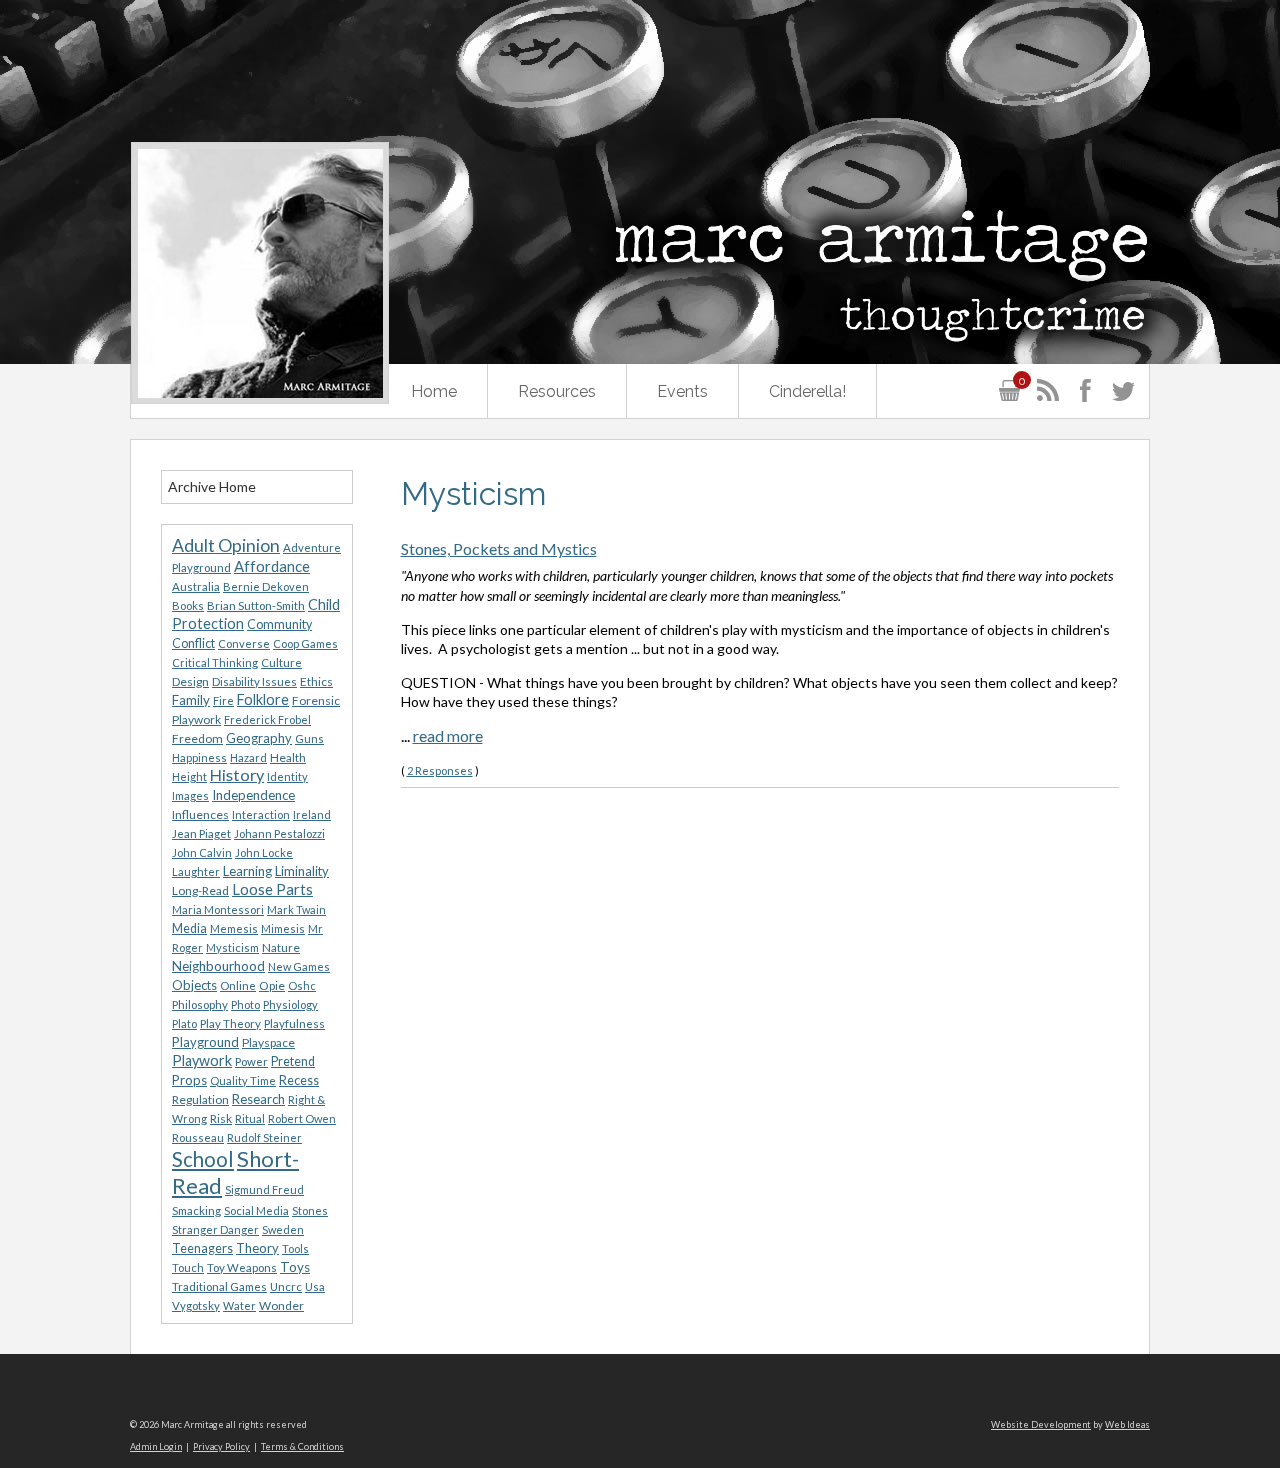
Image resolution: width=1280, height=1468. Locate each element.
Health (288, 757)
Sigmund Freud (264, 1189)
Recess (299, 1080)
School (203, 1159)
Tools (295, 1248)
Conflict (193, 643)
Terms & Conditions (302, 1446)
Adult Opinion (226, 545)
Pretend (293, 1061)
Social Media (256, 1210)
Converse (244, 643)
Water (239, 1305)
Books (188, 605)
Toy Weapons (242, 1267)
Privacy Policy (221, 1446)
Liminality (302, 871)
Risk (221, 1118)
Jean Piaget (201, 833)
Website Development (1041, 1424)
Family (191, 700)
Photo (245, 1004)
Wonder (281, 1305)
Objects (194, 985)
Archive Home (212, 486)
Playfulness (294, 1023)
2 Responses (440, 770)
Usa (315, 1286)
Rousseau (198, 1137)
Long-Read (200, 890)
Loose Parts (272, 889)
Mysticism (232, 947)
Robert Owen (302, 1118)
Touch (188, 1267)
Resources (557, 391)
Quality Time (243, 1080)
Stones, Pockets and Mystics (499, 548)
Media (189, 928)
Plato (184, 1023)
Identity (287, 776)
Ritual (250, 1118)
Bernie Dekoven (266, 586)
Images (190, 795)
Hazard (248, 757)
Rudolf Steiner (264, 1137)
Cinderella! (807, 391)
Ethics (316, 681)
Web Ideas (1127, 1424)
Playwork (202, 1060)
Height (189, 776)
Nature (281, 947)
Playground (205, 1042)
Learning (247, 871)
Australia (196, 586)
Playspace (268, 1042)
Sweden (283, 1229)
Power (251, 1061)
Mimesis (283, 928)
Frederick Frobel (267, 719)
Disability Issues (254, 681)
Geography (259, 738)
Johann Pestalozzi (279, 833)
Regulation (200, 1099)
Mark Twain (296, 909)
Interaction (261, 814)
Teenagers (202, 1248)
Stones (310, 1210)
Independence (253, 795)
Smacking (196, 1210)
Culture (281, 662)
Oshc (302, 985)
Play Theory (230, 1023)
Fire (223, 700)
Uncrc (286, 1286)
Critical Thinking (215, 662)
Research (258, 1099)
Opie (272, 985)
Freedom (197, 738)
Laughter (196, 871)
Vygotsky (196, 1305)
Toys (295, 1267)
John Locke (264, 852)
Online (238, 985)
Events (682, 391)
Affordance (272, 566)
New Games (299, 966)
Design (190, 681)
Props (189, 1080)
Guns (309, 738)
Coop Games (305, 643)
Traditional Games (219, 1286)
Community (279, 624)
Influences (200, 814)
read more (448, 735)
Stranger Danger (215, 1229)
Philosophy (200, 1004)
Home (434, 391)
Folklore (263, 699)
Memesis (234, 928)
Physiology (290, 1004)
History (237, 774)
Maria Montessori (218, 909)
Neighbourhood (218, 966)
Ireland (312, 814)
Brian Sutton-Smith (256, 605)
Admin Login (156, 1446)
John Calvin (202, 852)
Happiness (199, 757)
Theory (257, 1248)
